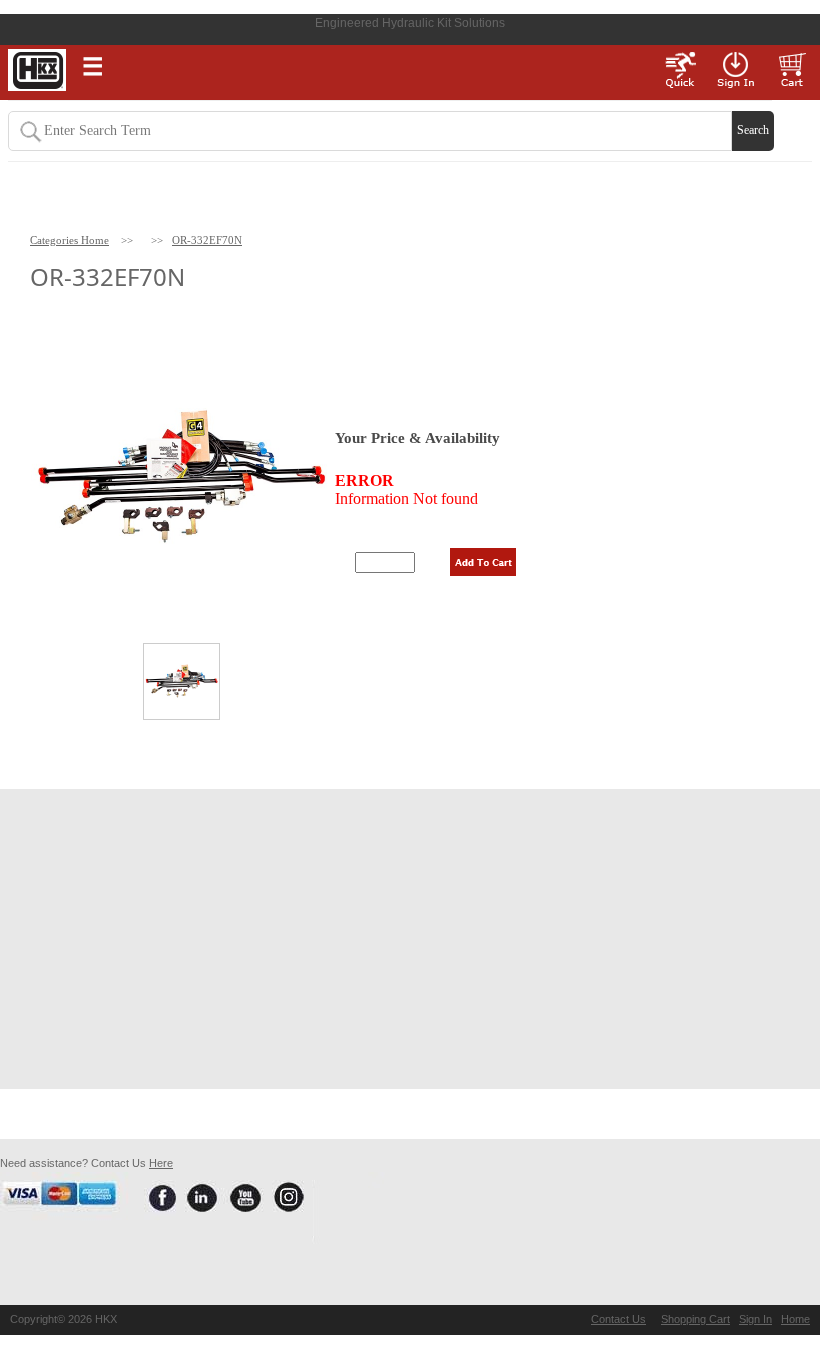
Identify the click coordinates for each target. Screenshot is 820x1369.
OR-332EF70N (207, 240)
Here (161, 1163)
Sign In (755, 1319)
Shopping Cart (695, 1319)
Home (795, 1319)
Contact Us (618, 1319)
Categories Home (69, 240)
